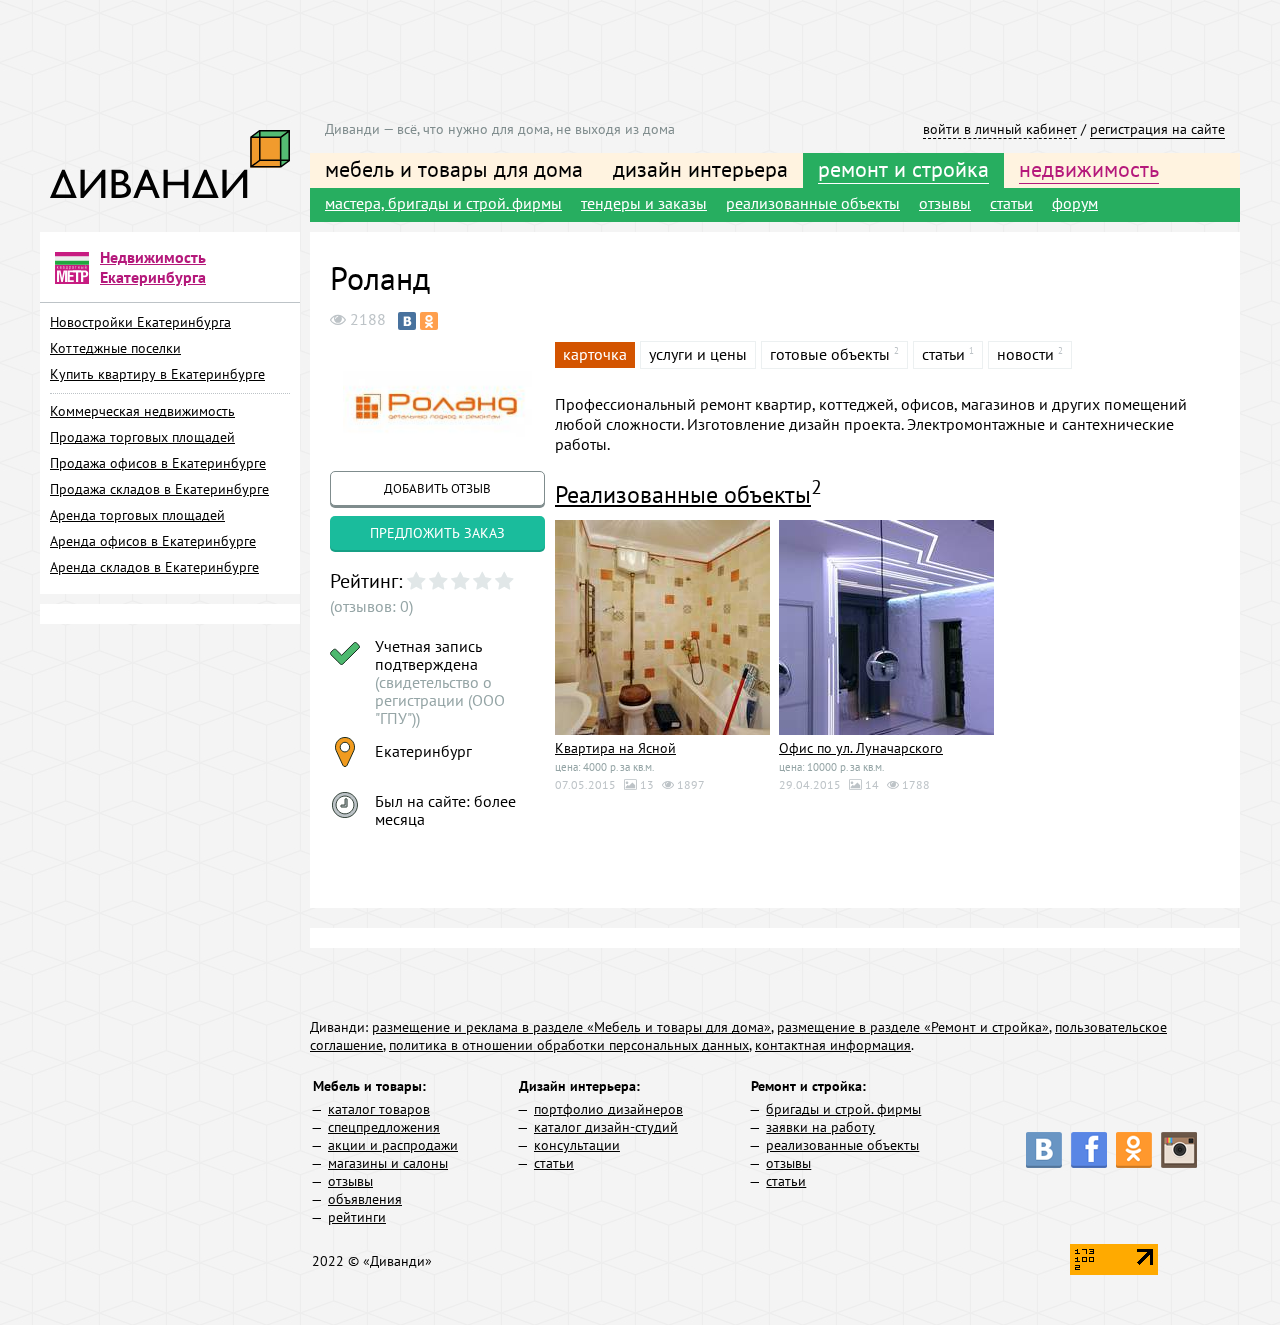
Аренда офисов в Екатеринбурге (153, 541)
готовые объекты (830, 354)
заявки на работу (820, 1127)
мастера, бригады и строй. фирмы (443, 203)
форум (1075, 203)
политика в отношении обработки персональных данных (569, 1045)
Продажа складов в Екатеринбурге (159, 489)
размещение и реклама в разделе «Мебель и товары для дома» (571, 1027)
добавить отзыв (437, 488)
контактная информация (833, 1045)
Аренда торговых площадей (137, 515)
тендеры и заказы (644, 203)
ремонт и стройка (903, 169)
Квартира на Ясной (615, 748)
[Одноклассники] (429, 321)
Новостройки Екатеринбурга (140, 322)
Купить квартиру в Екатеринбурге (157, 374)
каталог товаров (379, 1109)
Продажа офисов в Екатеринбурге (158, 463)
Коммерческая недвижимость (142, 411)
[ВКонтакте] (407, 321)
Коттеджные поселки (115, 348)
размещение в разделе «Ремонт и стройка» (913, 1027)
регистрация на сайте (1157, 129)
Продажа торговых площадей (142, 437)
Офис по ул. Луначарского (861, 748)
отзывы (945, 203)
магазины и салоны (388, 1163)
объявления (365, 1199)
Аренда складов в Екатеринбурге (154, 567)
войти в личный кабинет (1000, 129)
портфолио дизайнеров (608, 1109)
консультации (577, 1145)
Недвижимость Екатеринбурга (153, 267)
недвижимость (1089, 169)
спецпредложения (384, 1127)
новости (1025, 354)
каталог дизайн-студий (606, 1127)
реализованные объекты (813, 203)
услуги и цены (698, 354)
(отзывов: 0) (371, 606)
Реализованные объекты (683, 494)
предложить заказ (437, 533)
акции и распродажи (393, 1145)
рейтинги (357, 1217)
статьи (1011, 203)
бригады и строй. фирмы (843, 1109)
